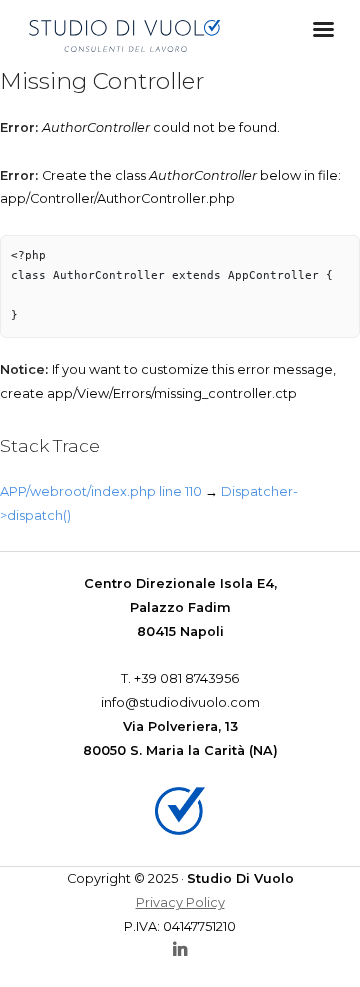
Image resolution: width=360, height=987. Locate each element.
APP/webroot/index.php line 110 (101, 491)
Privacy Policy (180, 902)
